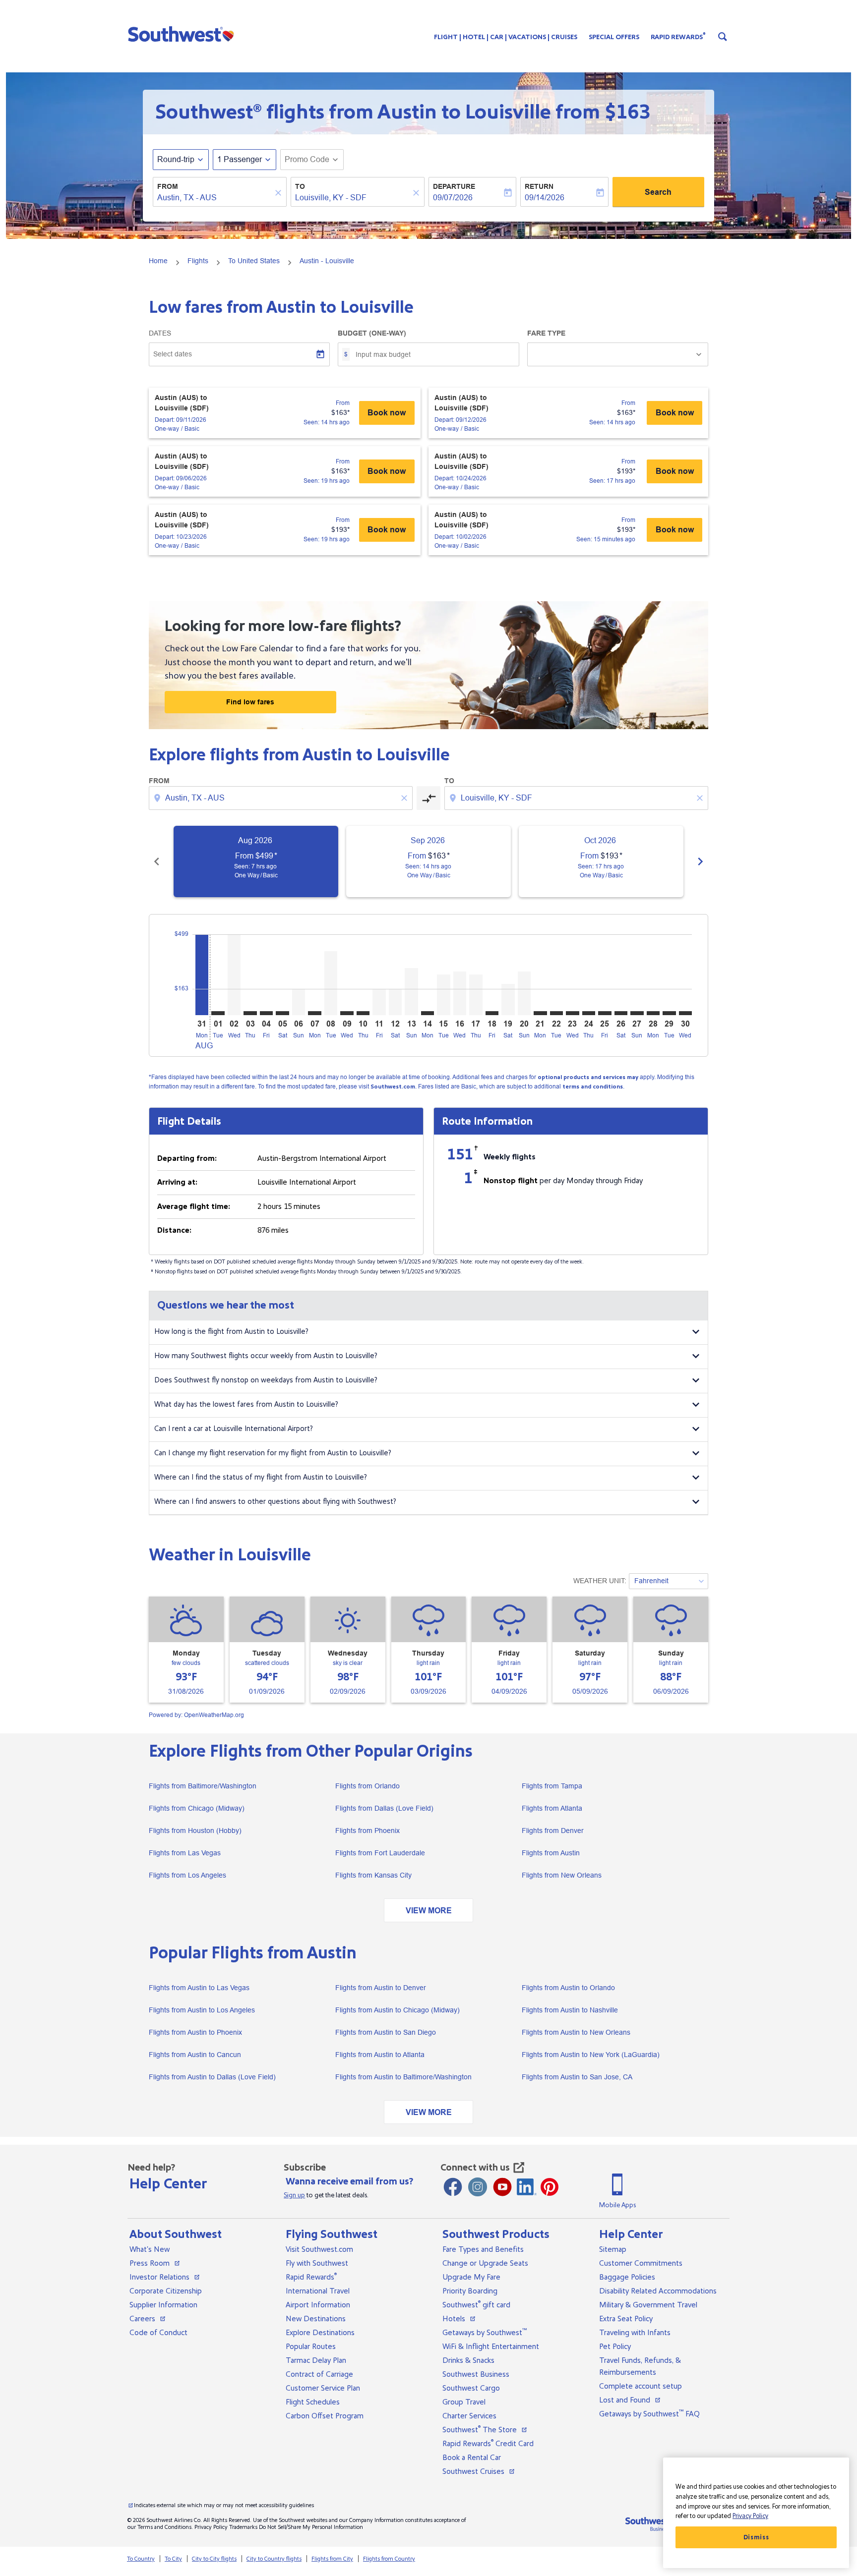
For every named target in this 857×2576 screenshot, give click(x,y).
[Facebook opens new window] (453, 2187)
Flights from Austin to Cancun (195, 2055)
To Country (141, 2559)
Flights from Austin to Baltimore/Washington (403, 2077)
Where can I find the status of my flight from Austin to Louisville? (261, 1477)
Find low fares (250, 702)
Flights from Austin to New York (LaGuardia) (591, 2055)
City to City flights (214, 2559)
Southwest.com (393, 1087)
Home (158, 261)
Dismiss (756, 2537)
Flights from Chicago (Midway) (197, 1808)
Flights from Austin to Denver (381, 1988)
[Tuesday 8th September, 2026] (331, 983)
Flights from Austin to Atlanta (380, 2055)
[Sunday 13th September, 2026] (411, 992)
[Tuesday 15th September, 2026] (443, 995)
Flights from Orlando (367, 1786)
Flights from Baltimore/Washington (203, 1786)
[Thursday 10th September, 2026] (363, 1013)
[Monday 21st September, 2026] (540, 1013)
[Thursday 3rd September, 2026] (250, 1013)
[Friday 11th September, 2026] (379, 1002)
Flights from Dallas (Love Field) (384, 1808)
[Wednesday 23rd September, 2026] (572, 1013)
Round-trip (176, 159)
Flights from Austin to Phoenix (195, 2032)
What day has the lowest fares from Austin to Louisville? (246, 1404)
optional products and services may (588, 1077)
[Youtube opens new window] (502, 2187)
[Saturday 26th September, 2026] (621, 1013)
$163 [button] (627, 112)
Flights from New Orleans (562, 1875)
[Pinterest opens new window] (550, 2187)
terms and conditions (593, 1087)
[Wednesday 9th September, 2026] (347, 1013)
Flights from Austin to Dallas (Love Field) (212, 2077)
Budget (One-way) (372, 333)
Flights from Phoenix (367, 1831)
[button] (183, 34)
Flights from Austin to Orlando (568, 1988)
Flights (198, 261)
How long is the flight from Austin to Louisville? (231, 1332)
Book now (387, 413)
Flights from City (332, 2559)
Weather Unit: (600, 1581)
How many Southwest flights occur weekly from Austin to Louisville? (266, 1356)
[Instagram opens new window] (478, 2187)
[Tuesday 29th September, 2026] (669, 1013)
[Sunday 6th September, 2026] (299, 1002)
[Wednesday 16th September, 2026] (460, 993)
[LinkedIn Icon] (527, 2187)
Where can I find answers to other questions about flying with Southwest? (275, 1502)
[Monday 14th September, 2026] (428, 1013)
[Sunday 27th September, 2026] (637, 1013)
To (300, 186)
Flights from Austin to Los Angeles (202, 2010)
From (168, 186)
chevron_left (157, 861)
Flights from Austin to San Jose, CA (577, 2077)
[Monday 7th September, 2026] (314, 1013)
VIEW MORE (429, 1911)
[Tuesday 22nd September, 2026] (556, 1013)
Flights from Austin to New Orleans (576, 2032)
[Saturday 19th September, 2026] (508, 1000)
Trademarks (243, 2527)
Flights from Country (389, 2559)
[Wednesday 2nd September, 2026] (234, 975)
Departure (454, 186)
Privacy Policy (211, 2527)
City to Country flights (274, 2559)
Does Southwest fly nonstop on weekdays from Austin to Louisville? (266, 1380)
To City (173, 2559)
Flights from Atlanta (552, 1808)
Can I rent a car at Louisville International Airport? (234, 1429)
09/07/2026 (453, 198)
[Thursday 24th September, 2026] (589, 1013)
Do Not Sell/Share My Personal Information (311, 2527)
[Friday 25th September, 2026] (605, 1013)
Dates (160, 333)
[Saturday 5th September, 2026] (282, 1013)
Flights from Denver (553, 1831)
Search (658, 192)
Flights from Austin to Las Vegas (199, 1988)
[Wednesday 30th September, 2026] (685, 1013)
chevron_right (700, 861)
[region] (756, 2513)
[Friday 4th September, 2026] (266, 1013)
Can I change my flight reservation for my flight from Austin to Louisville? (273, 1453)
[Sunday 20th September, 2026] (524, 993)
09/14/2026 (545, 198)
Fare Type (546, 333)
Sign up (294, 2195)
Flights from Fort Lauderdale (380, 1853)
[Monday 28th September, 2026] (653, 1013)
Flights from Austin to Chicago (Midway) (398, 2010)
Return (539, 186)
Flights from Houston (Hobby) (195, 1831)
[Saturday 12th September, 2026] (395, 1002)
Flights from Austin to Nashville (570, 2010)
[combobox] (215, 198)
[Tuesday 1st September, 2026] (218, 1013)
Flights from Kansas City (373, 1875)
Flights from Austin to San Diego (386, 2032)
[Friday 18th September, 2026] (492, 1013)
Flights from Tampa (552, 1786)
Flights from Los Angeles (187, 1875)
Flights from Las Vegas (185, 1853)
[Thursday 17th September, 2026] (476, 995)
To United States (254, 261)
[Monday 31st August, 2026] (202, 975)
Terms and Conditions (164, 2527)
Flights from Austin (551, 1853)
